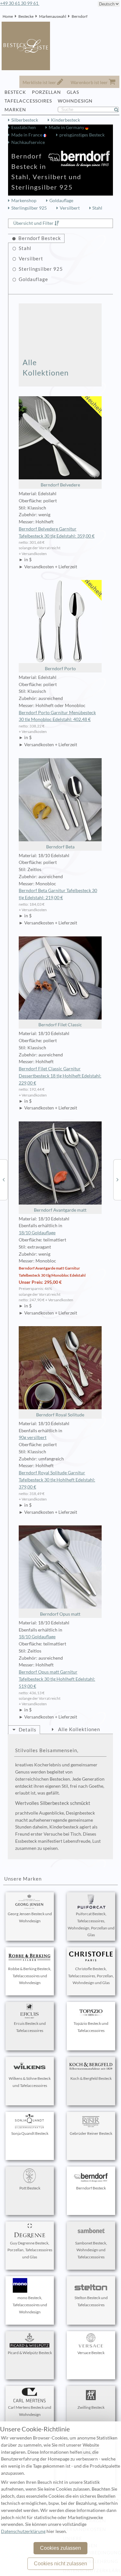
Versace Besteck (91, 2353)
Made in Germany (67, 127)
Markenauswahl (53, 16)
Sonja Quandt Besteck (30, 2133)
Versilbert (70, 208)
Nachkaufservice (28, 142)
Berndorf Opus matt (60, 1614)
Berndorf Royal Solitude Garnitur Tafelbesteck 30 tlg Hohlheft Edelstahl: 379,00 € (57, 1480)
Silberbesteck (25, 120)
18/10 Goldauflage (37, 1233)
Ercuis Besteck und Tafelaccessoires (30, 2027)
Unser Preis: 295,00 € (40, 1282)
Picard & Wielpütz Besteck (30, 2353)
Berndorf (80, 16)
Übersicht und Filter (33, 223)
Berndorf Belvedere (60, 485)
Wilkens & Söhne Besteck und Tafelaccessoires (30, 2082)
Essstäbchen (24, 127)
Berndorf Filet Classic (60, 1025)
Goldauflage (61, 201)
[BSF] (117, 1179)
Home (8, 16)
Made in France (27, 135)
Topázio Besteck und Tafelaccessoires (91, 2027)
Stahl (97, 208)
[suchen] (119, 110)
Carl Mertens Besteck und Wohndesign (30, 2411)
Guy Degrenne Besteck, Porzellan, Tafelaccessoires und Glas (30, 2250)
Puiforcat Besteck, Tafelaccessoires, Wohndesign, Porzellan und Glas (91, 1924)
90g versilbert (33, 1437)
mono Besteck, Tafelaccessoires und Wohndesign (30, 2305)
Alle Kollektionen (46, 367)
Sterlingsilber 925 (29, 208)
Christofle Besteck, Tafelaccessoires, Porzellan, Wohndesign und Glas (91, 1976)
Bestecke (26, 16)
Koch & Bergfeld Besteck (91, 2078)
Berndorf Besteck (91, 2188)
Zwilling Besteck (91, 2407)
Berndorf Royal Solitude (60, 1415)
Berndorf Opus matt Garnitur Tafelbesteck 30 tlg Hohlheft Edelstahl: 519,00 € (57, 1679)
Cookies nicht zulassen (60, 2564)
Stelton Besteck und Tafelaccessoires (91, 2301)
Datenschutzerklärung (23, 2531)
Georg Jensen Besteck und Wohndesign (30, 1917)
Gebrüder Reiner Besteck (91, 2133)
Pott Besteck (30, 2188)
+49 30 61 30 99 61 (20, 3)
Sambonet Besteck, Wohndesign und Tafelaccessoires (91, 2250)
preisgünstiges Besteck (82, 135)
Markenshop (24, 201)
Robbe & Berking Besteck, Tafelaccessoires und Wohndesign (30, 1976)
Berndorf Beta (60, 847)
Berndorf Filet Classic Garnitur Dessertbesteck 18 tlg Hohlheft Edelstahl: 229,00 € (60, 1076)
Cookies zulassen (60, 2548)
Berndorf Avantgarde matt (60, 1210)
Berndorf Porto (60, 669)
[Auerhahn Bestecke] (4, 1179)
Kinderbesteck (66, 120)
